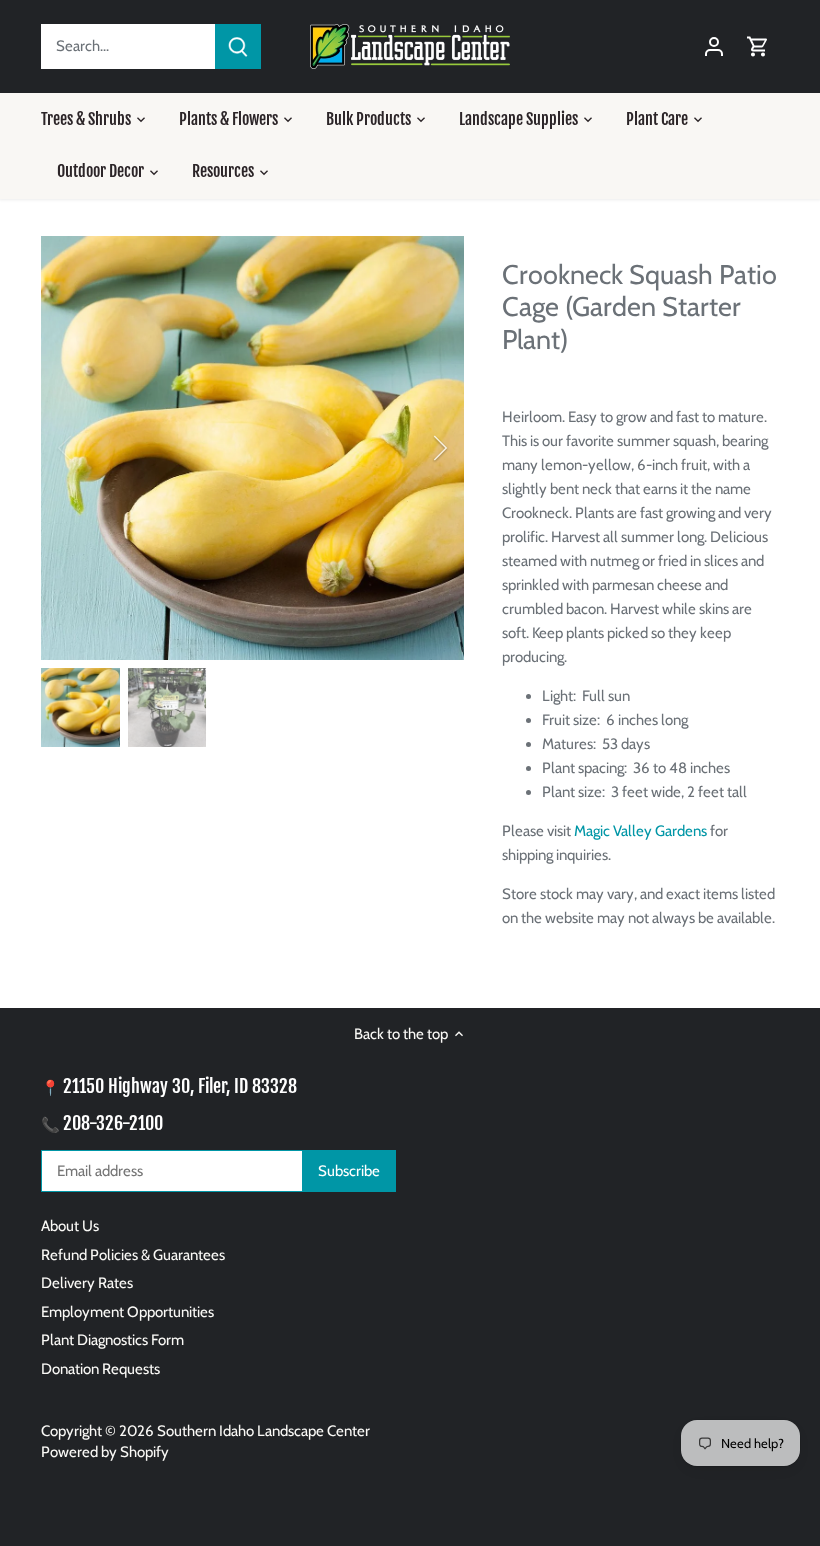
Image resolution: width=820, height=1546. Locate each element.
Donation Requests (100, 1369)
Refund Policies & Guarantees (133, 1255)
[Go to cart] (758, 46)
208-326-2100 (113, 1123)
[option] (253, 448)
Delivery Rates (87, 1283)
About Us (70, 1226)
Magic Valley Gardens (640, 831)
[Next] (414, 448)
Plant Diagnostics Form (112, 1340)
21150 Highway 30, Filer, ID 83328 (180, 1086)
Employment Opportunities (127, 1312)
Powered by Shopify (105, 1452)
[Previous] (91, 448)
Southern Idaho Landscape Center (263, 1431)
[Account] (714, 46)
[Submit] (238, 46)
